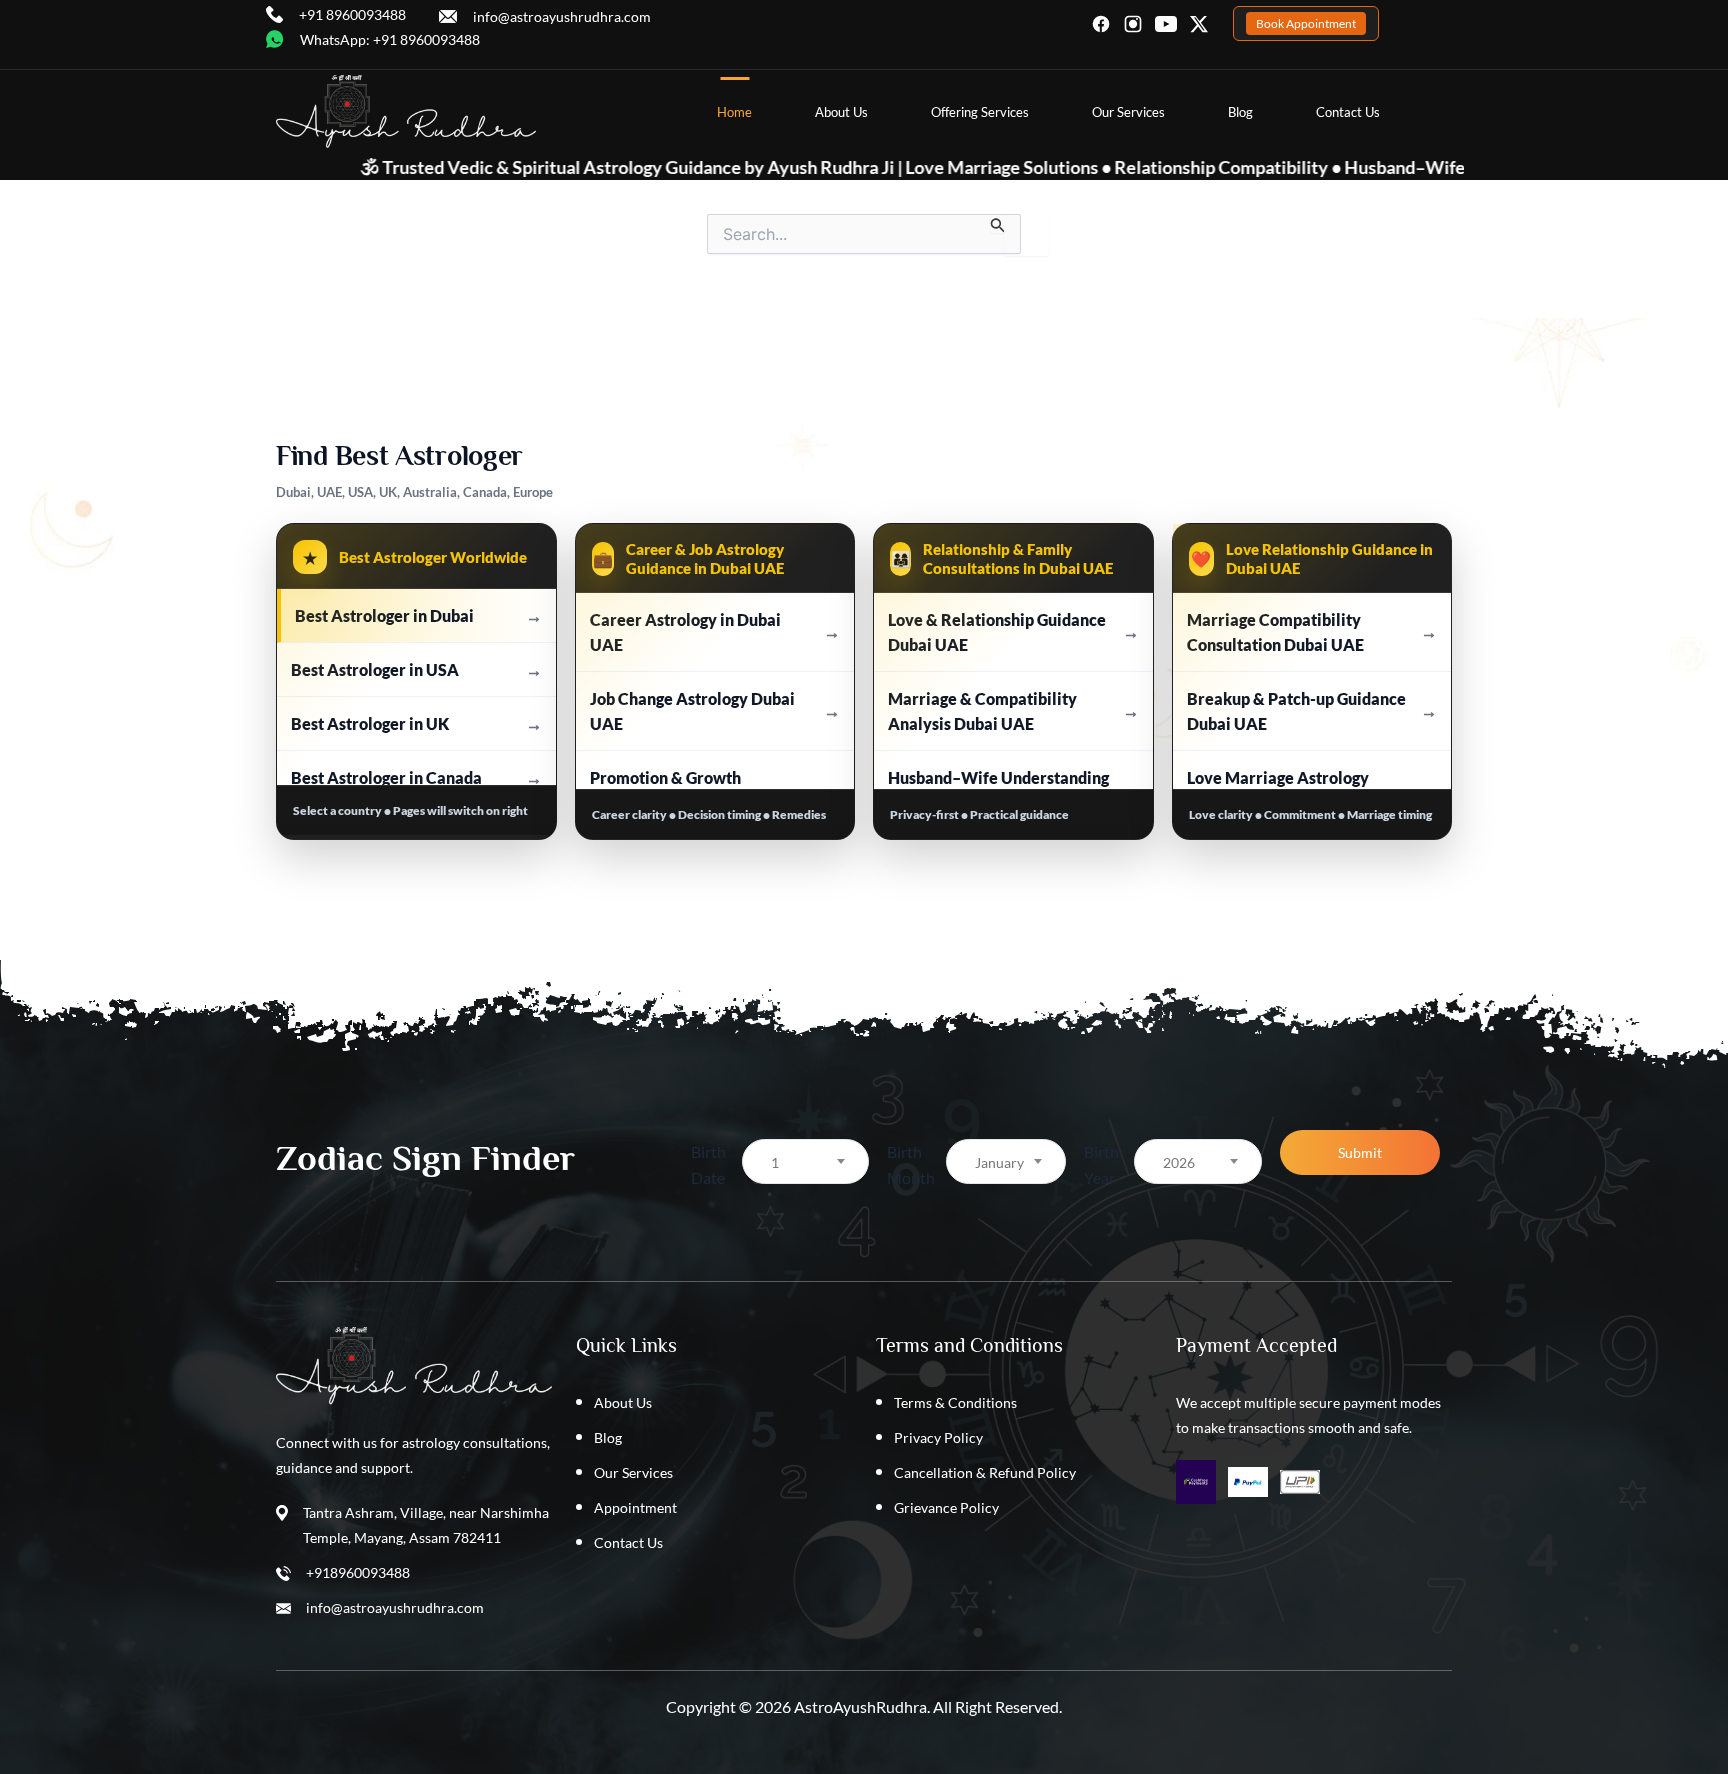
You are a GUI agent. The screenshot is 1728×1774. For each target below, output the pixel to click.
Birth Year (1101, 1164)
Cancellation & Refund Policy (985, 1472)
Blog (1240, 112)
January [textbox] (999, 1162)
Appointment (635, 1507)
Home (734, 112)
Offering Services (980, 112)
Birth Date (708, 1164)
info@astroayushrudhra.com (562, 16)
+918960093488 (358, 1572)
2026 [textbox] (1179, 1162)
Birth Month (911, 1164)
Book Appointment (1306, 23)
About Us (841, 112)
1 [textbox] (775, 1162)
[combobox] (805, 1161)
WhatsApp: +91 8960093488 (390, 39)
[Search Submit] (998, 223)
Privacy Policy (938, 1437)
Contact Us (1348, 112)
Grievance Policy (946, 1507)
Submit (1360, 1152)
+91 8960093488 (352, 14)
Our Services (1128, 112)
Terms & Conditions (955, 1402)
